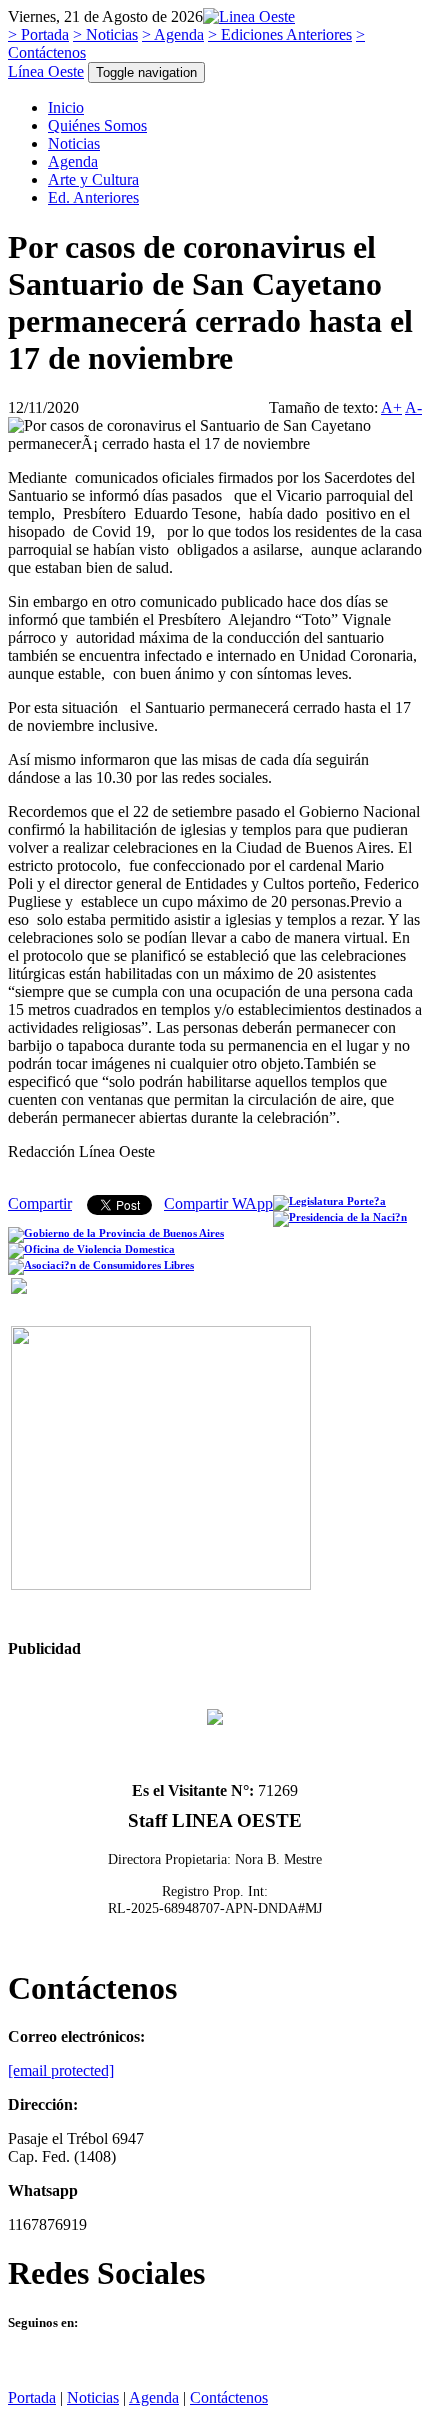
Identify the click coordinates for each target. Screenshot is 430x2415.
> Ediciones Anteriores (280, 34)
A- (413, 407)
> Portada (38, 34)
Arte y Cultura (93, 179)
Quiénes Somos (97, 125)
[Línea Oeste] (249, 16)
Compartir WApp (218, 1203)
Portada (32, 2397)
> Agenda (173, 34)
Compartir (40, 1203)
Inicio (66, 107)
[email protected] (61, 2070)
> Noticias (105, 34)
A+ (391, 407)
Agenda (73, 161)
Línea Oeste (46, 71)
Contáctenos (229, 2397)
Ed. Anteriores (93, 197)
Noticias (74, 143)
